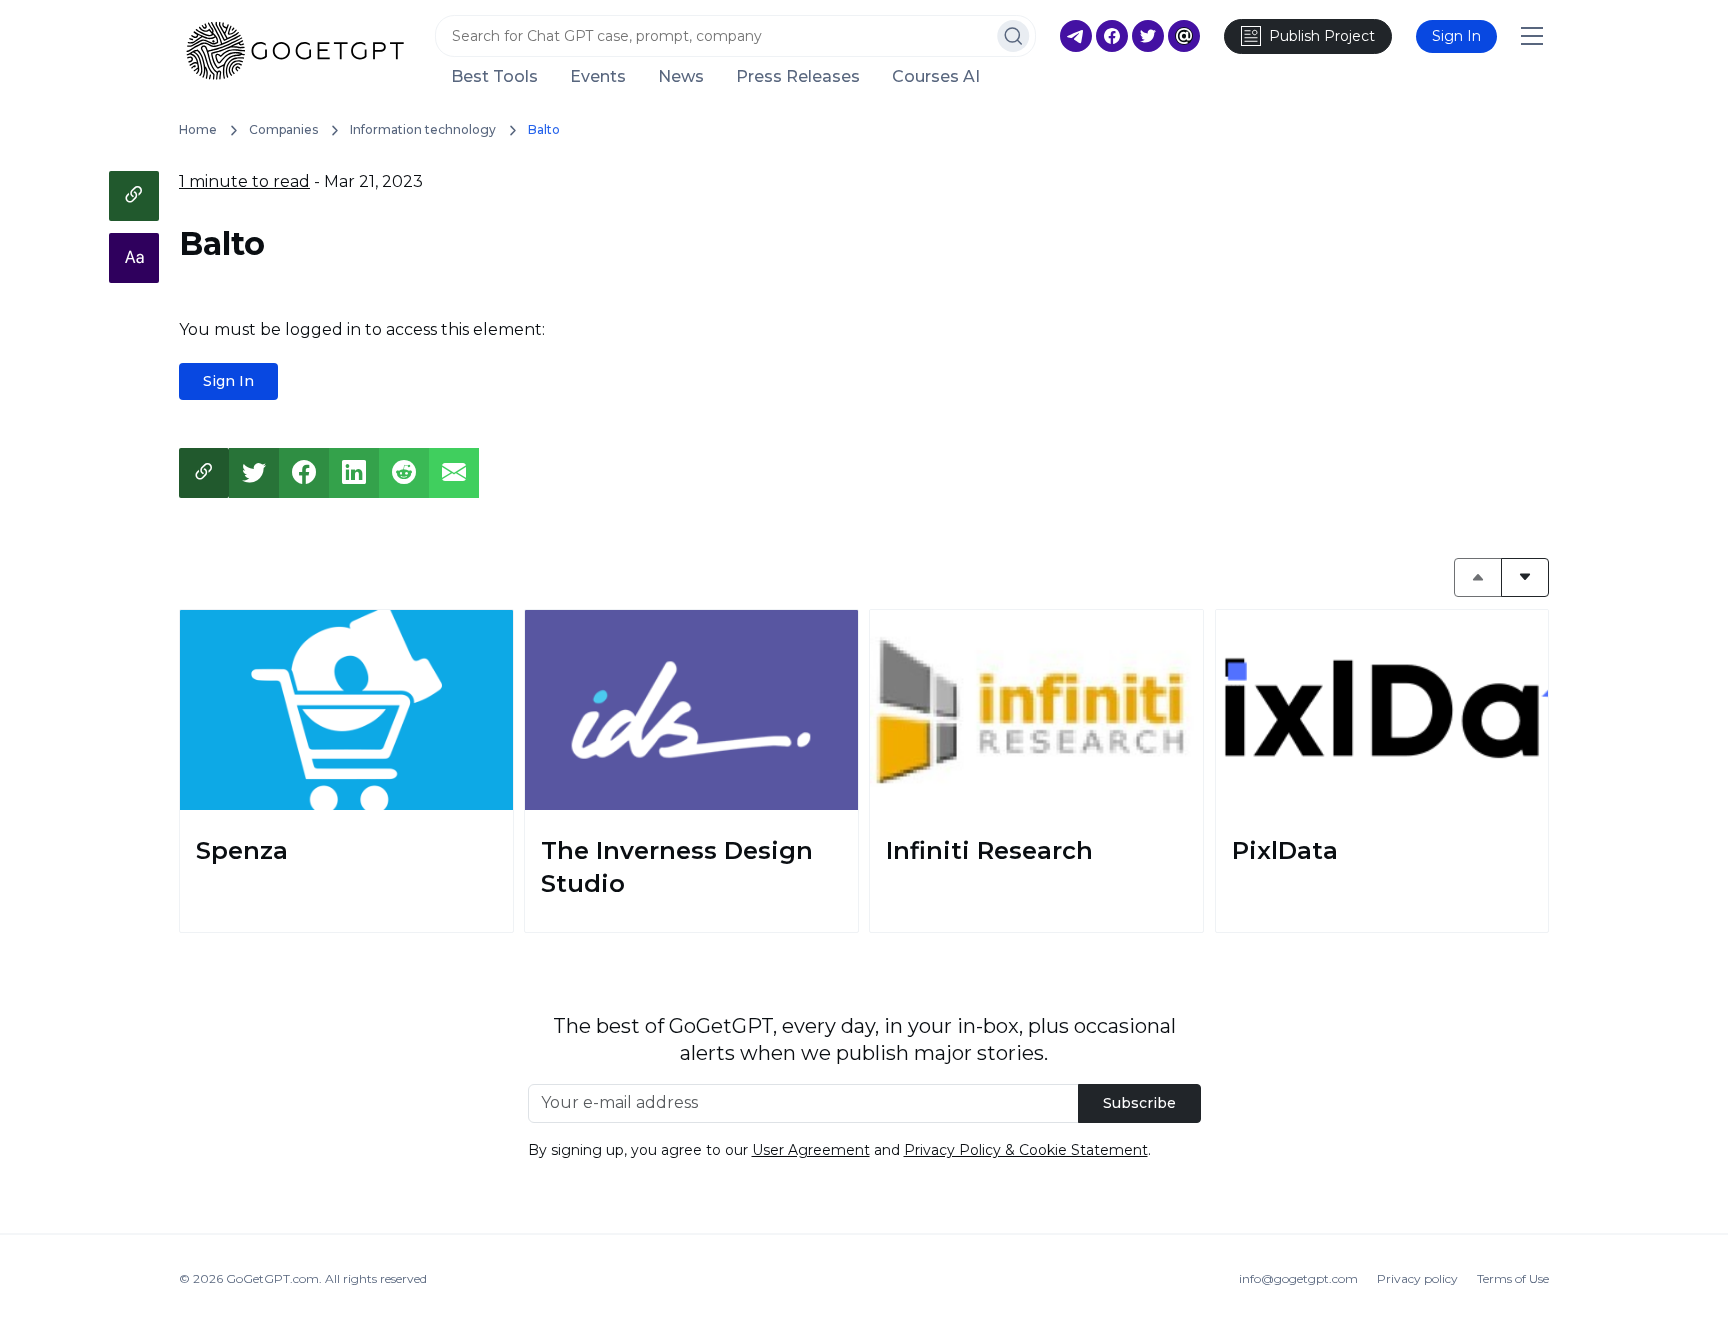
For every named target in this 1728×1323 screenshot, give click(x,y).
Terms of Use (1513, 1278)
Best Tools (494, 77)
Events (598, 77)
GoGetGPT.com (272, 1278)
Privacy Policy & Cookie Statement (1026, 1150)
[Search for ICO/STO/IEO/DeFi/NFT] (1013, 36)
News (681, 77)
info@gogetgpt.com (1298, 1278)
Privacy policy (1417, 1278)
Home (198, 129)
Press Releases (798, 77)
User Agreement (811, 1150)
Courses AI (936, 77)
